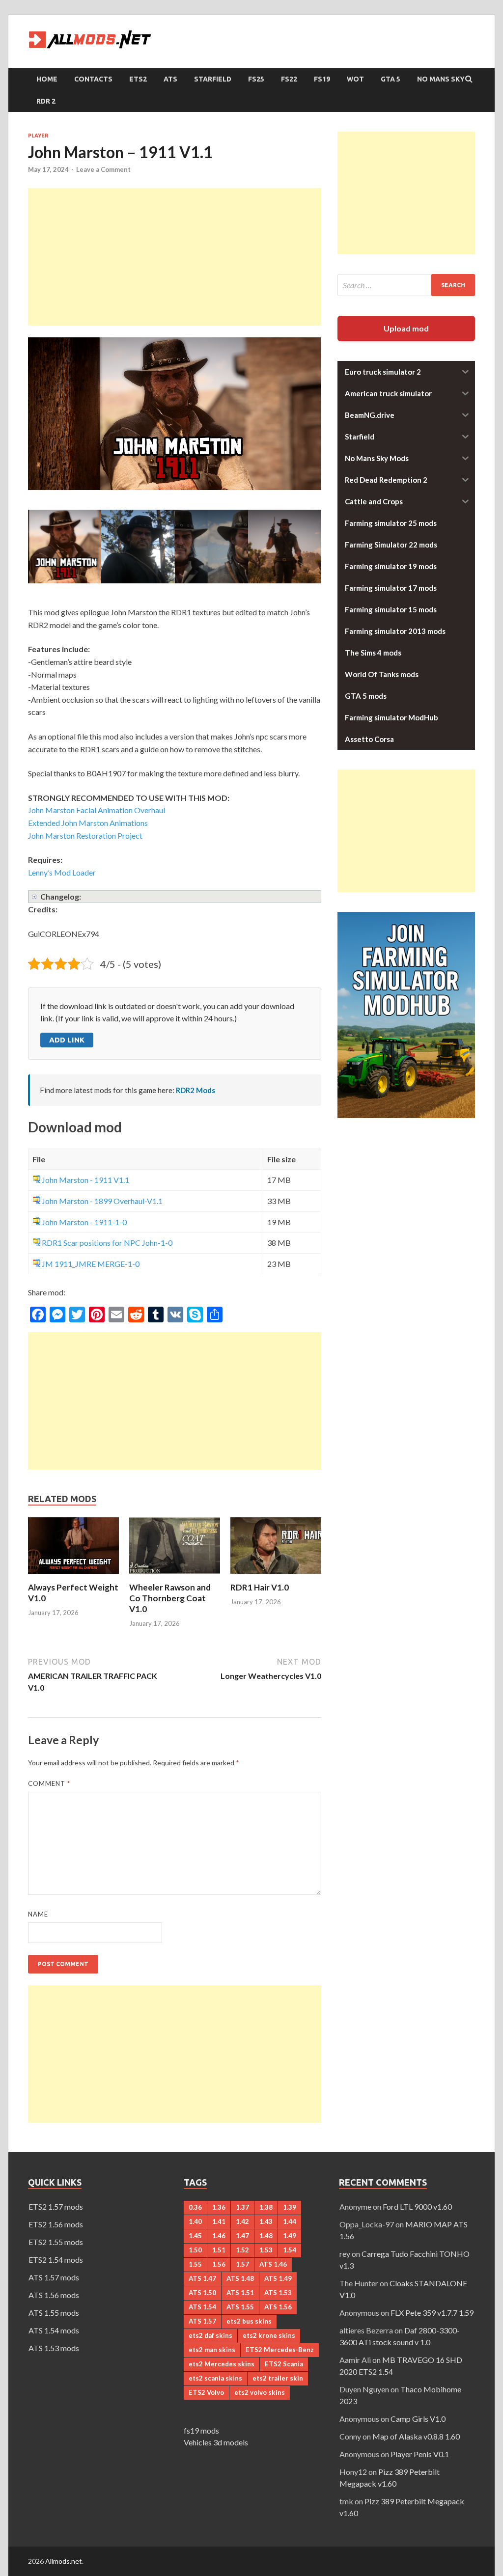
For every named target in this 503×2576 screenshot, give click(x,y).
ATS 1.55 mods (54, 2313)
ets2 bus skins (249, 2321)
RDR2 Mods (196, 1090)
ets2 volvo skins (260, 2392)
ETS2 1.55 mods (56, 2242)
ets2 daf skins (210, 2335)
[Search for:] (406, 285)
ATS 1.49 (278, 2278)
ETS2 (138, 79)
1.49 (290, 2236)
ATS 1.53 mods (54, 2348)
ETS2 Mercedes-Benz (280, 2350)
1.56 (219, 2264)
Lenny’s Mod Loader (62, 872)
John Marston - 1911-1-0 (84, 1222)
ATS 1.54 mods (54, 2330)
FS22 (289, 79)
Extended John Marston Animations (88, 823)
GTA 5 (391, 79)
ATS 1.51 (240, 2293)
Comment (49, 1783)
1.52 (242, 2250)
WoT (355, 79)
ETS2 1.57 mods (56, 2206)
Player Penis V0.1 (420, 2454)
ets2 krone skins (269, 2335)
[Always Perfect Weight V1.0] (73, 1576)
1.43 (266, 2221)
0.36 (195, 2207)
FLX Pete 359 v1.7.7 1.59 (432, 2313)
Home (47, 79)
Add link (67, 1040)
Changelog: (61, 896)
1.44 (290, 2221)
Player (38, 136)
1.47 (242, 2236)
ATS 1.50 (202, 2293)
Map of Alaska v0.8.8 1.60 (416, 2436)
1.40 (195, 2221)
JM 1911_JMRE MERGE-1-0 (91, 1264)
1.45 (195, 2236)
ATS (170, 79)
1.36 (219, 2207)
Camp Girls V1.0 (418, 2419)
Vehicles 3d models (216, 2442)
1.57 (242, 2264)
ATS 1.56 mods (54, 2295)
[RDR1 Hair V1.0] (276, 1576)
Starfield (213, 79)
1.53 (266, 2250)
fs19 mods (201, 2430)
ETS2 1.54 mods (56, 2260)
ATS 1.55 (240, 2307)
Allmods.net (64, 2561)
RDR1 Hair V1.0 (260, 1587)
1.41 (219, 2221)
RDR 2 (46, 101)
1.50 (195, 2250)
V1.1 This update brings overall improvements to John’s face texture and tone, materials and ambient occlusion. (171, 897)
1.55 (195, 2264)
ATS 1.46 (273, 2264)
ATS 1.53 (278, 2293)
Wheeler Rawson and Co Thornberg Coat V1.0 (170, 1598)
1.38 (266, 2207)
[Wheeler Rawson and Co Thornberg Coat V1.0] (175, 1576)
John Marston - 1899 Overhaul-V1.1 (102, 1201)
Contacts (93, 79)
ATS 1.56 (278, 2307)
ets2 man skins (212, 2350)
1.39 (290, 2207)
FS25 (256, 79)
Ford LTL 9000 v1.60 (417, 2206)
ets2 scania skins (215, 2378)
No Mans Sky (441, 79)
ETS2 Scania (284, 2364)
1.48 (266, 2236)
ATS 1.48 (240, 2278)
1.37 (242, 2207)
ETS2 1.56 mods (56, 2224)
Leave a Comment (103, 169)
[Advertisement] (175, 257)
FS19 (322, 79)
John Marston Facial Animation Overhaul (97, 810)
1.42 (242, 2221)
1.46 (219, 2236)
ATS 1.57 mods (54, 2277)
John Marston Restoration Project (85, 836)
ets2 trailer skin (278, 2378)
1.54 (290, 2250)
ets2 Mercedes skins (222, 2364)
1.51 (219, 2250)
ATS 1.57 (202, 2321)
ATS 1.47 (202, 2278)
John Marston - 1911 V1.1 (85, 1180)
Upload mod (406, 328)
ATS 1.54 (202, 2307)
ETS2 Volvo (206, 2392)
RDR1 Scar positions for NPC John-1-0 (107, 1243)
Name (38, 1914)
